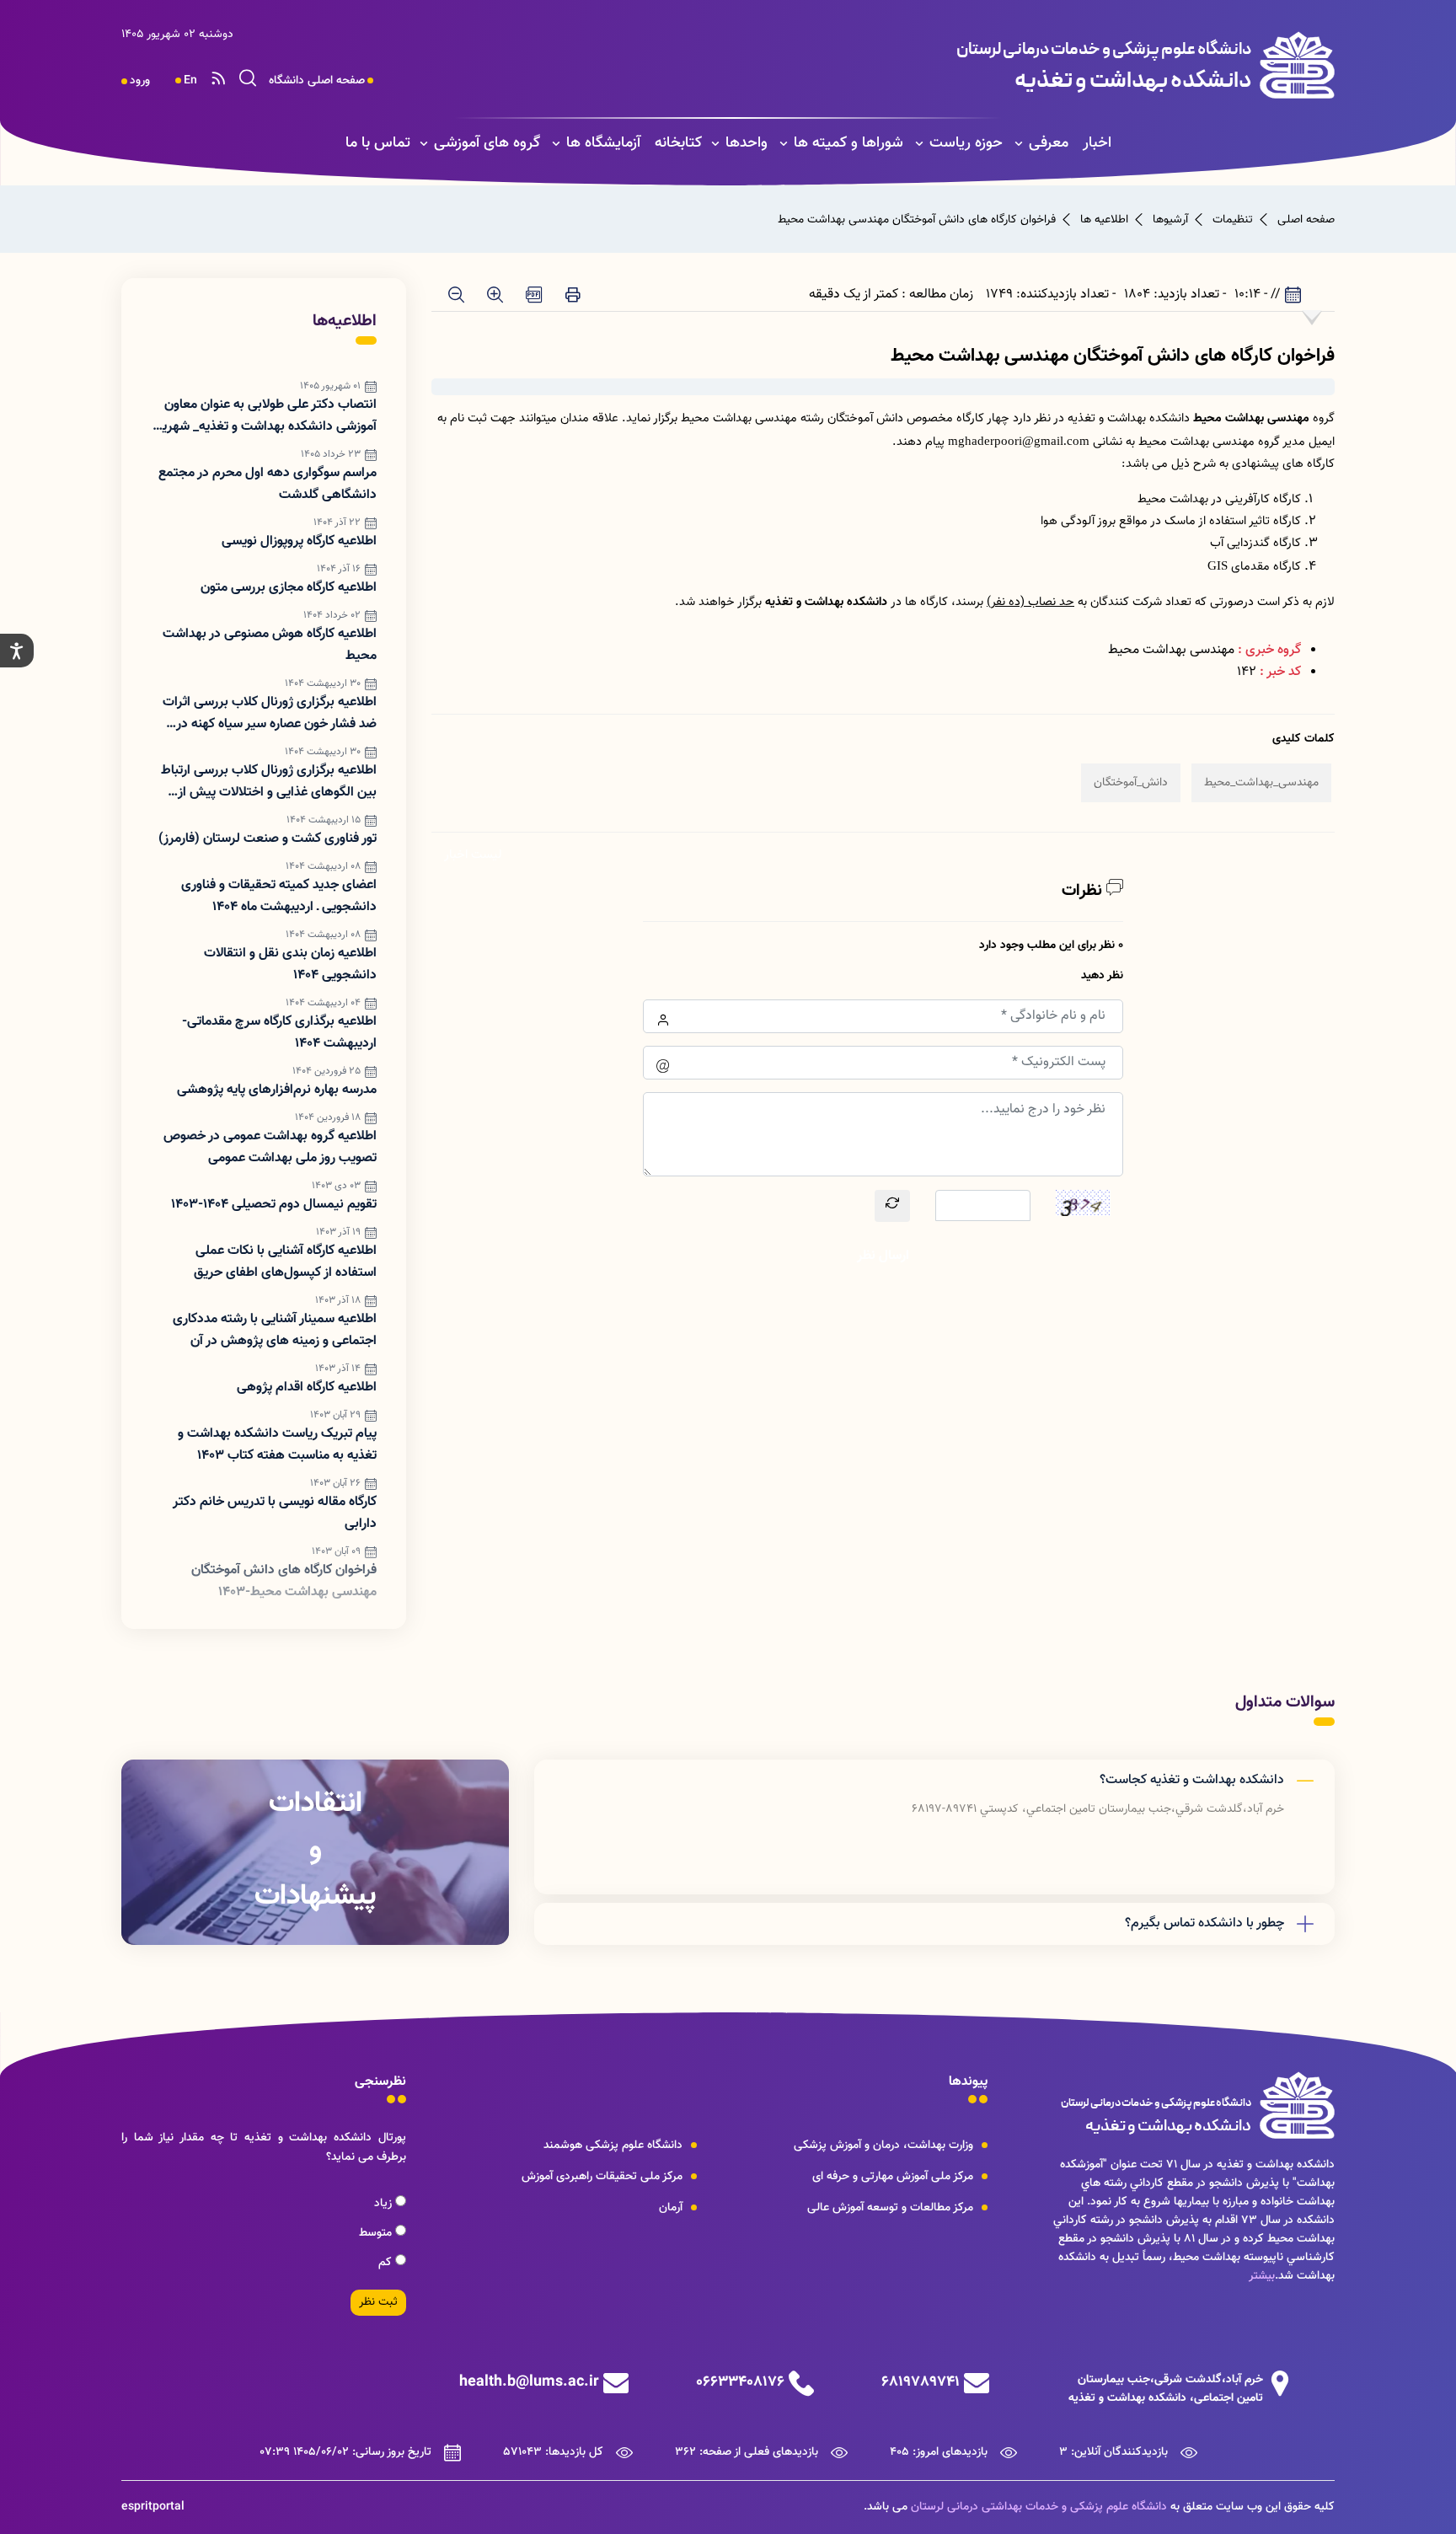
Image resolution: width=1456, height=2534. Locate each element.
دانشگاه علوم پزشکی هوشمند (613, 2146)
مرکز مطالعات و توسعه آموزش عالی (890, 2208)
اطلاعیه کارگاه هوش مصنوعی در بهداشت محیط (270, 645)
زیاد (385, 2204)
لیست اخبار (473, 855)
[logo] (987, 65)
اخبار (1097, 143)
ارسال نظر (883, 1256)
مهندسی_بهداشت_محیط (1261, 783)
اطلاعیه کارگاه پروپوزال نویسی (299, 541)
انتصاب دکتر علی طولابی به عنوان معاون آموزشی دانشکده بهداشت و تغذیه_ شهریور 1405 (264, 416)
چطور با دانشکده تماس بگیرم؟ (1204, 1923)
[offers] (315, 1852)
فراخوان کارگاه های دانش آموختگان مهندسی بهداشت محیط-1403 (284, 1581)
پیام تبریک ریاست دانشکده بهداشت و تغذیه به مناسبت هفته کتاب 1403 (277, 1445)
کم (387, 2263)
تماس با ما (378, 143)
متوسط (377, 2233)
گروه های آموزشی (487, 143)
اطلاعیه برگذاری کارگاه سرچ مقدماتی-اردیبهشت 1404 (279, 1033)
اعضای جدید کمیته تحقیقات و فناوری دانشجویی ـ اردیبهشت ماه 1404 (279, 896)
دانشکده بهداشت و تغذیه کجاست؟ (1192, 1780)
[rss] (218, 81)
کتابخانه (678, 143)
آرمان (671, 2208)
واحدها (747, 143)
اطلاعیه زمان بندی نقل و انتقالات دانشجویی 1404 (290, 964)
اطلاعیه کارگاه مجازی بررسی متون (289, 588)
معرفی (1049, 143)
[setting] (17, 651)
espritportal (153, 2507)
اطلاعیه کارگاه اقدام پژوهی (307, 1388)
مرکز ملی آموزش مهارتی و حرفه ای (893, 2177)
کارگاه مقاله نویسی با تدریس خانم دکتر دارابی (275, 1513)
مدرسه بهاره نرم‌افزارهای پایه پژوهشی (277, 1090)
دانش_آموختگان (1131, 783)
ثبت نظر (378, 2302)
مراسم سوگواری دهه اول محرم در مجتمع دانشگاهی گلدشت (268, 484)
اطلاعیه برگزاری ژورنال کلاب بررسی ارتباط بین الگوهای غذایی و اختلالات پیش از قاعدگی (269, 782)
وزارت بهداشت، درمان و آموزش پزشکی (883, 2146)
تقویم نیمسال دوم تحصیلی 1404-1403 (274, 1205)
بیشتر (1262, 2276)
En (190, 81)
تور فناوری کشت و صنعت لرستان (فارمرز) (268, 839)
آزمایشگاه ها (603, 143)
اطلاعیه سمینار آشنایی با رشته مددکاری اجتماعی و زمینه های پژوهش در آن (275, 1330)
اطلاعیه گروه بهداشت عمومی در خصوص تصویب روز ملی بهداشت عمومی (270, 1147)
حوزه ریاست (966, 143)
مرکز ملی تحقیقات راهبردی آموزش (602, 2177)
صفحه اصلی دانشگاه (317, 81)
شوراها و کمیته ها (848, 143)
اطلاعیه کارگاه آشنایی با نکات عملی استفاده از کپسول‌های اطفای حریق (285, 1262)
